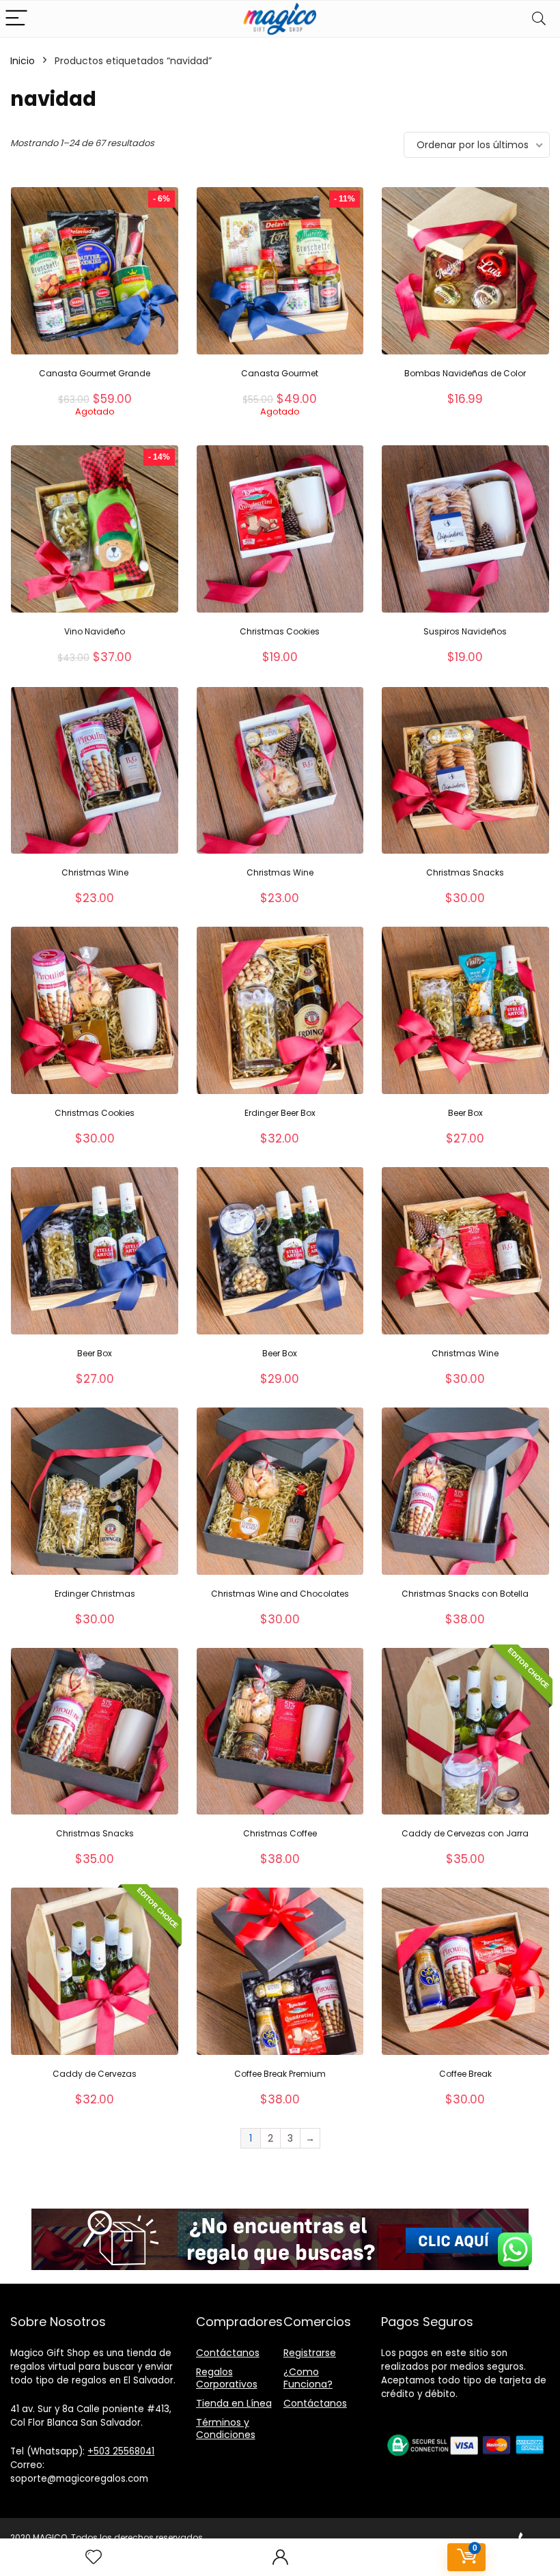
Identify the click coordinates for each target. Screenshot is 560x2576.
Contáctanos (228, 2353)
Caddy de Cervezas (95, 2074)
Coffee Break (465, 2074)
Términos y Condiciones (226, 2428)
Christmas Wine (95, 872)
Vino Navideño (95, 631)
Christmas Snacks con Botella (465, 1594)
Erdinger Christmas (95, 1594)
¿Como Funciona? (308, 2378)
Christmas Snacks (465, 872)
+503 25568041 (121, 2451)
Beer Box (465, 1113)
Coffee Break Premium (280, 2074)
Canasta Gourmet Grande (95, 373)
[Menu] (16, 19)
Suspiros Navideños (465, 631)
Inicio (23, 61)
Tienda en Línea (234, 2403)
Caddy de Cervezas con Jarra (465, 1833)
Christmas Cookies (280, 631)
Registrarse (310, 2353)
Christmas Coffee (280, 1833)
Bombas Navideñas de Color (465, 373)
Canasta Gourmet (280, 373)
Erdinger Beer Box (280, 1113)
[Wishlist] (94, 2557)
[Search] (539, 19)
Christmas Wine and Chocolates (280, 1594)
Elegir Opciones (95, 431)
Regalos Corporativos (227, 2378)
